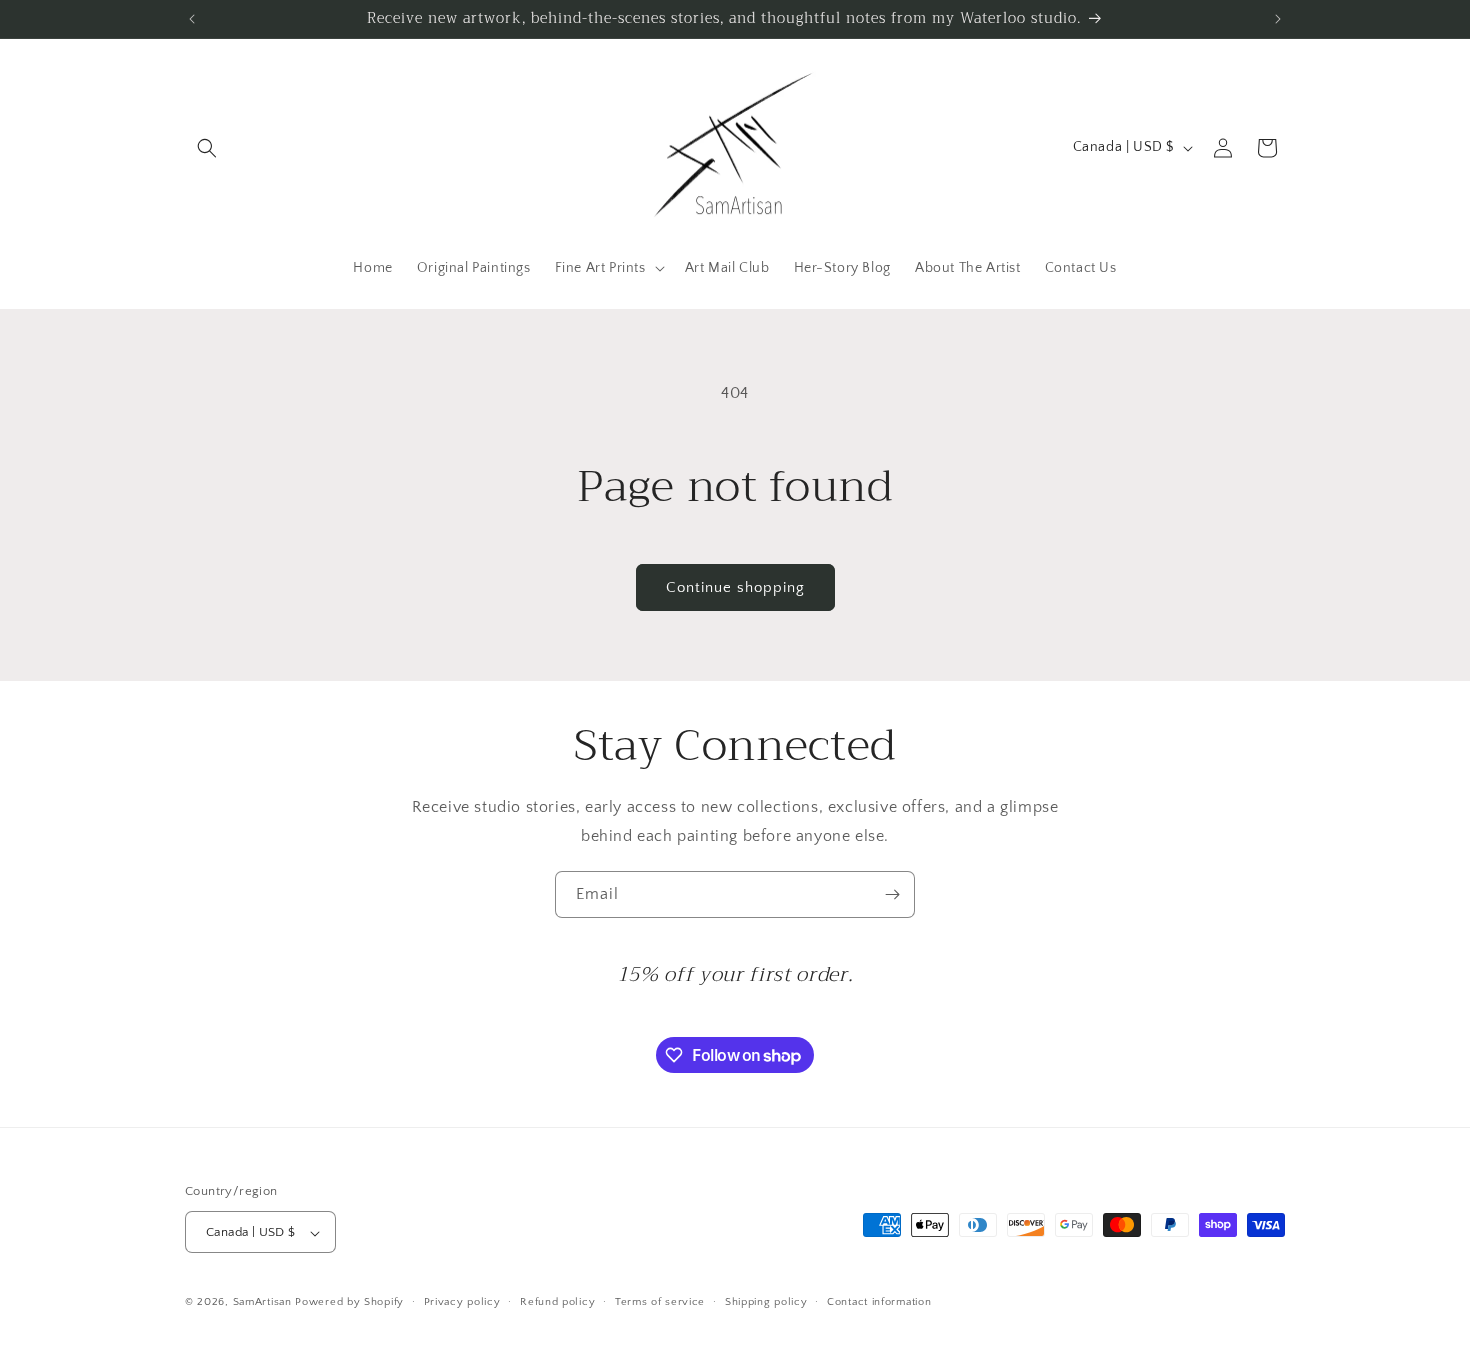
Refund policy (557, 1302)
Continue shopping (735, 587)
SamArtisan (262, 1303)
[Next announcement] (1278, 19)
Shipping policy (766, 1302)
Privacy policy (462, 1302)
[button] (207, 148)
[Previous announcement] (192, 19)
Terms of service (660, 1302)
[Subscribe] (892, 894)
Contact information (879, 1302)
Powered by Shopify (349, 1303)
